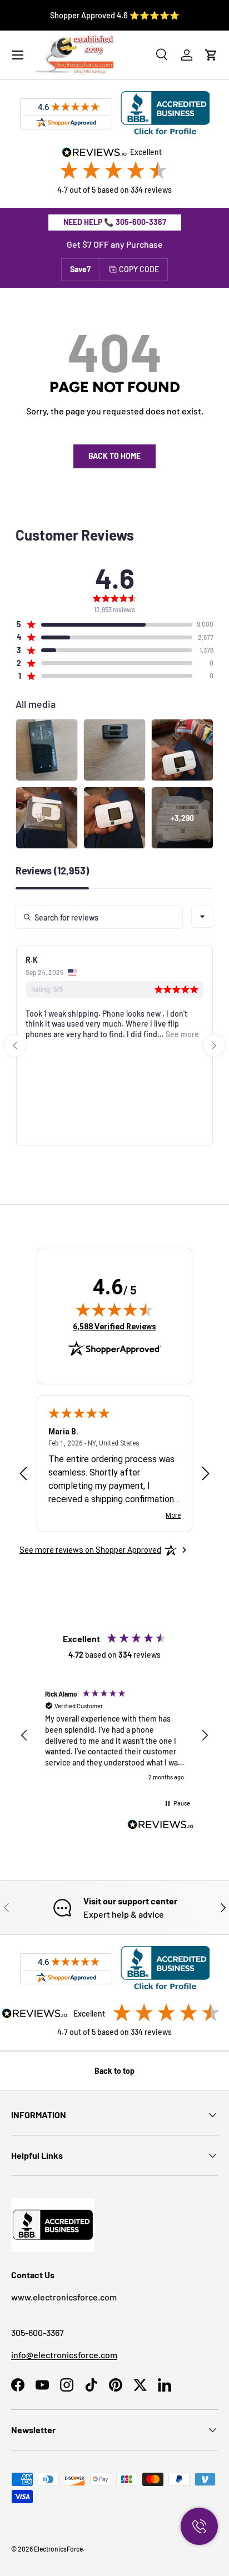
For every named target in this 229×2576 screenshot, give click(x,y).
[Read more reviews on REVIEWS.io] (161, 1826)
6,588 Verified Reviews (114, 1326)
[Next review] (206, 1474)
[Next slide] (214, 1046)
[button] (211, 55)
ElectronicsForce (58, 2549)
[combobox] (202, 917)
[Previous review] (23, 1474)
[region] (114, 1736)
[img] (114, 1309)
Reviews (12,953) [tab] (52, 871)
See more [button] (181, 1034)
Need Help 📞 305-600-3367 (115, 222)
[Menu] (18, 55)
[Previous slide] (15, 1046)
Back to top (114, 2071)
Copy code (139, 269)
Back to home (114, 456)
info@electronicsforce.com (64, 2355)
